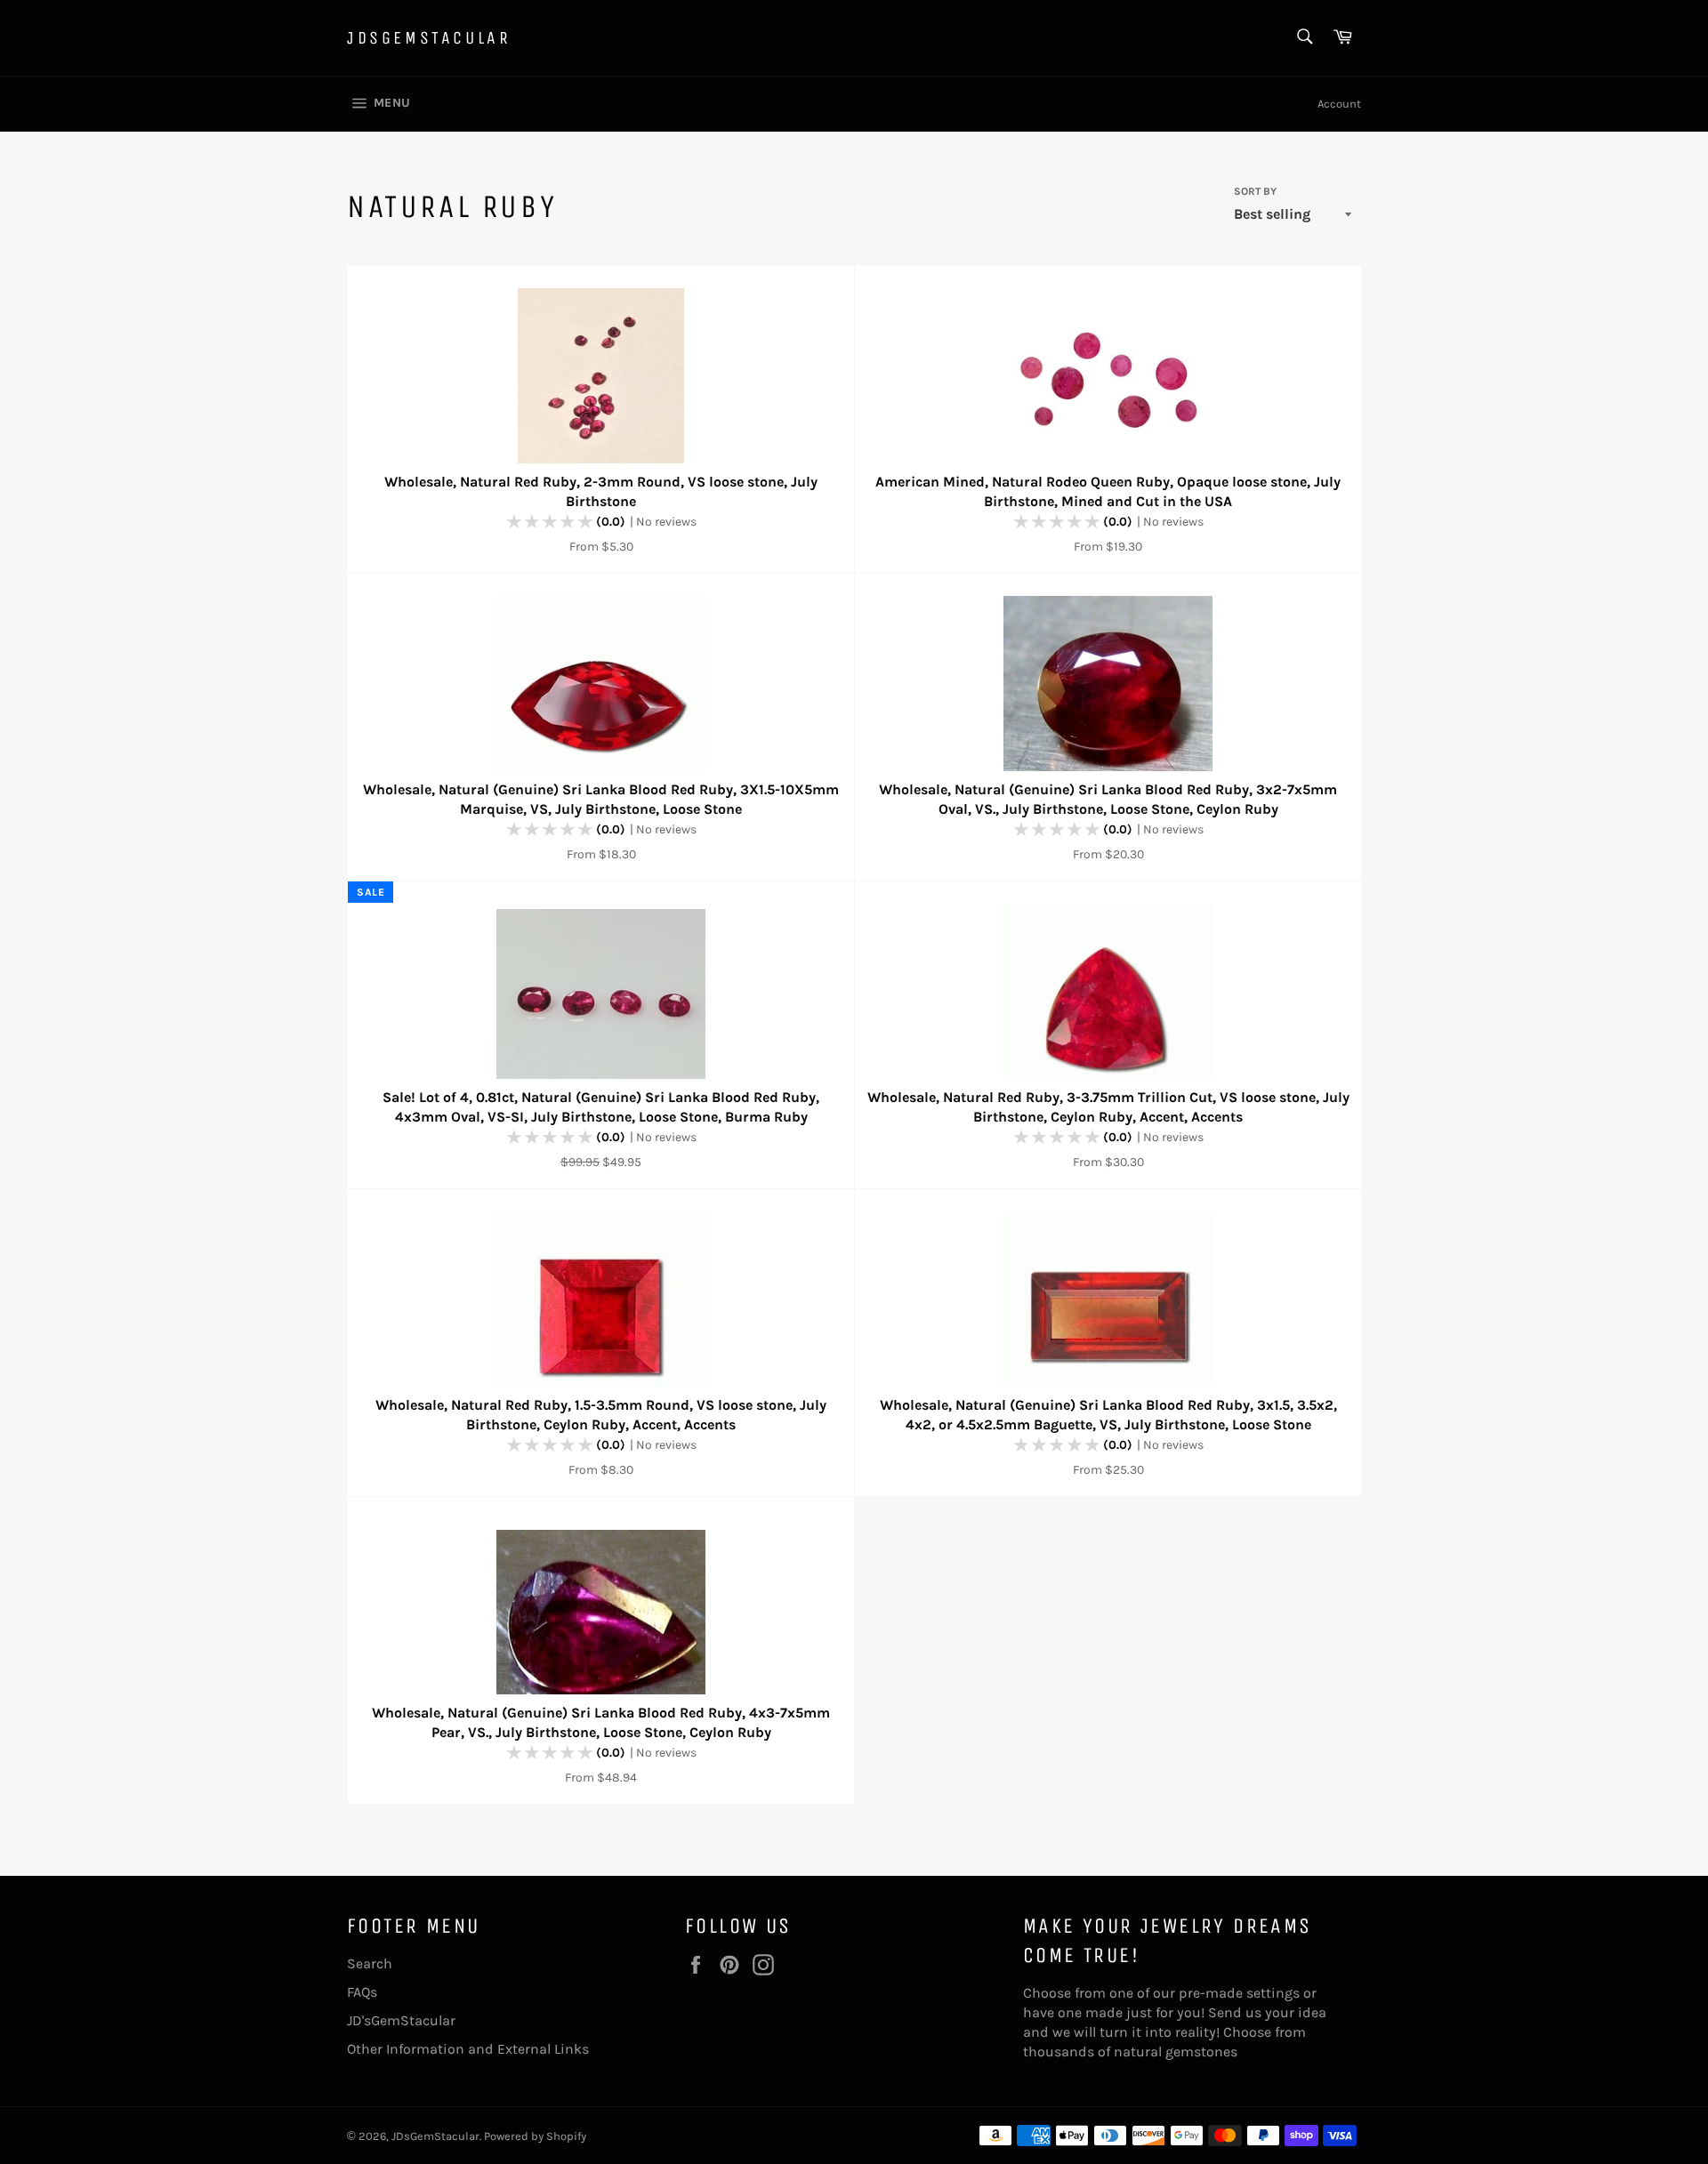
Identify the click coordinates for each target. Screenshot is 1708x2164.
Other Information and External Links (468, 2049)
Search (370, 1963)
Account (1339, 104)
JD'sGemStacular (401, 2020)
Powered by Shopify (535, 2136)
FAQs (362, 1992)
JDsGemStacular (429, 38)
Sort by (1255, 191)
